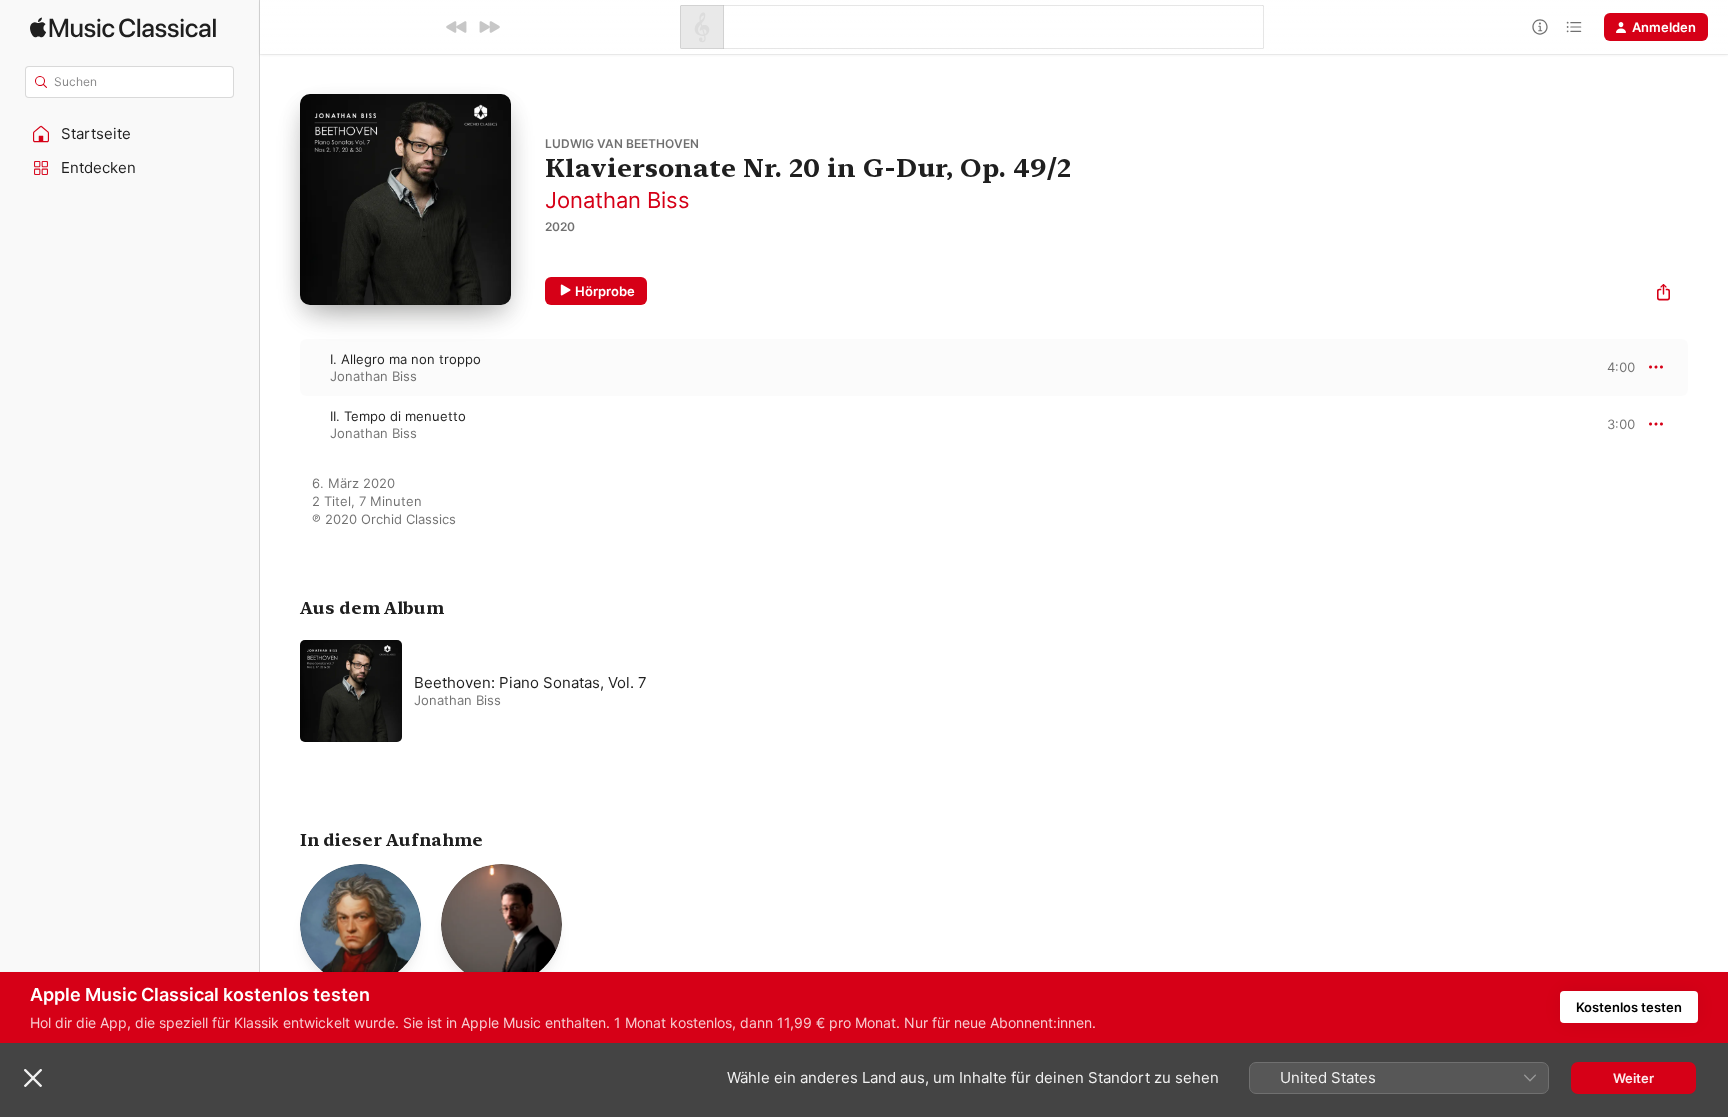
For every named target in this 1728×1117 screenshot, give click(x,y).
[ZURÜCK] (457, 27)
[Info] (1540, 27)
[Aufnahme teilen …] (1663, 294)
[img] (123, 27)
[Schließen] (33, 1078)
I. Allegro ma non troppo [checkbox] (405, 359)
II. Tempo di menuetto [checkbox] (398, 416)
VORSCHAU (1607, 367)
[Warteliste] (1574, 27)
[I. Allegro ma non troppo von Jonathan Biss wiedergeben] (280, 367)
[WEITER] (489, 27)
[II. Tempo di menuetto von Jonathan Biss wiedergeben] (280, 424)
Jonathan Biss (617, 200)
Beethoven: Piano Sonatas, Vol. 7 (530, 682)
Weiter (1633, 1078)
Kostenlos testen (1629, 1007)
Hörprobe (605, 291)
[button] (130, 134)
